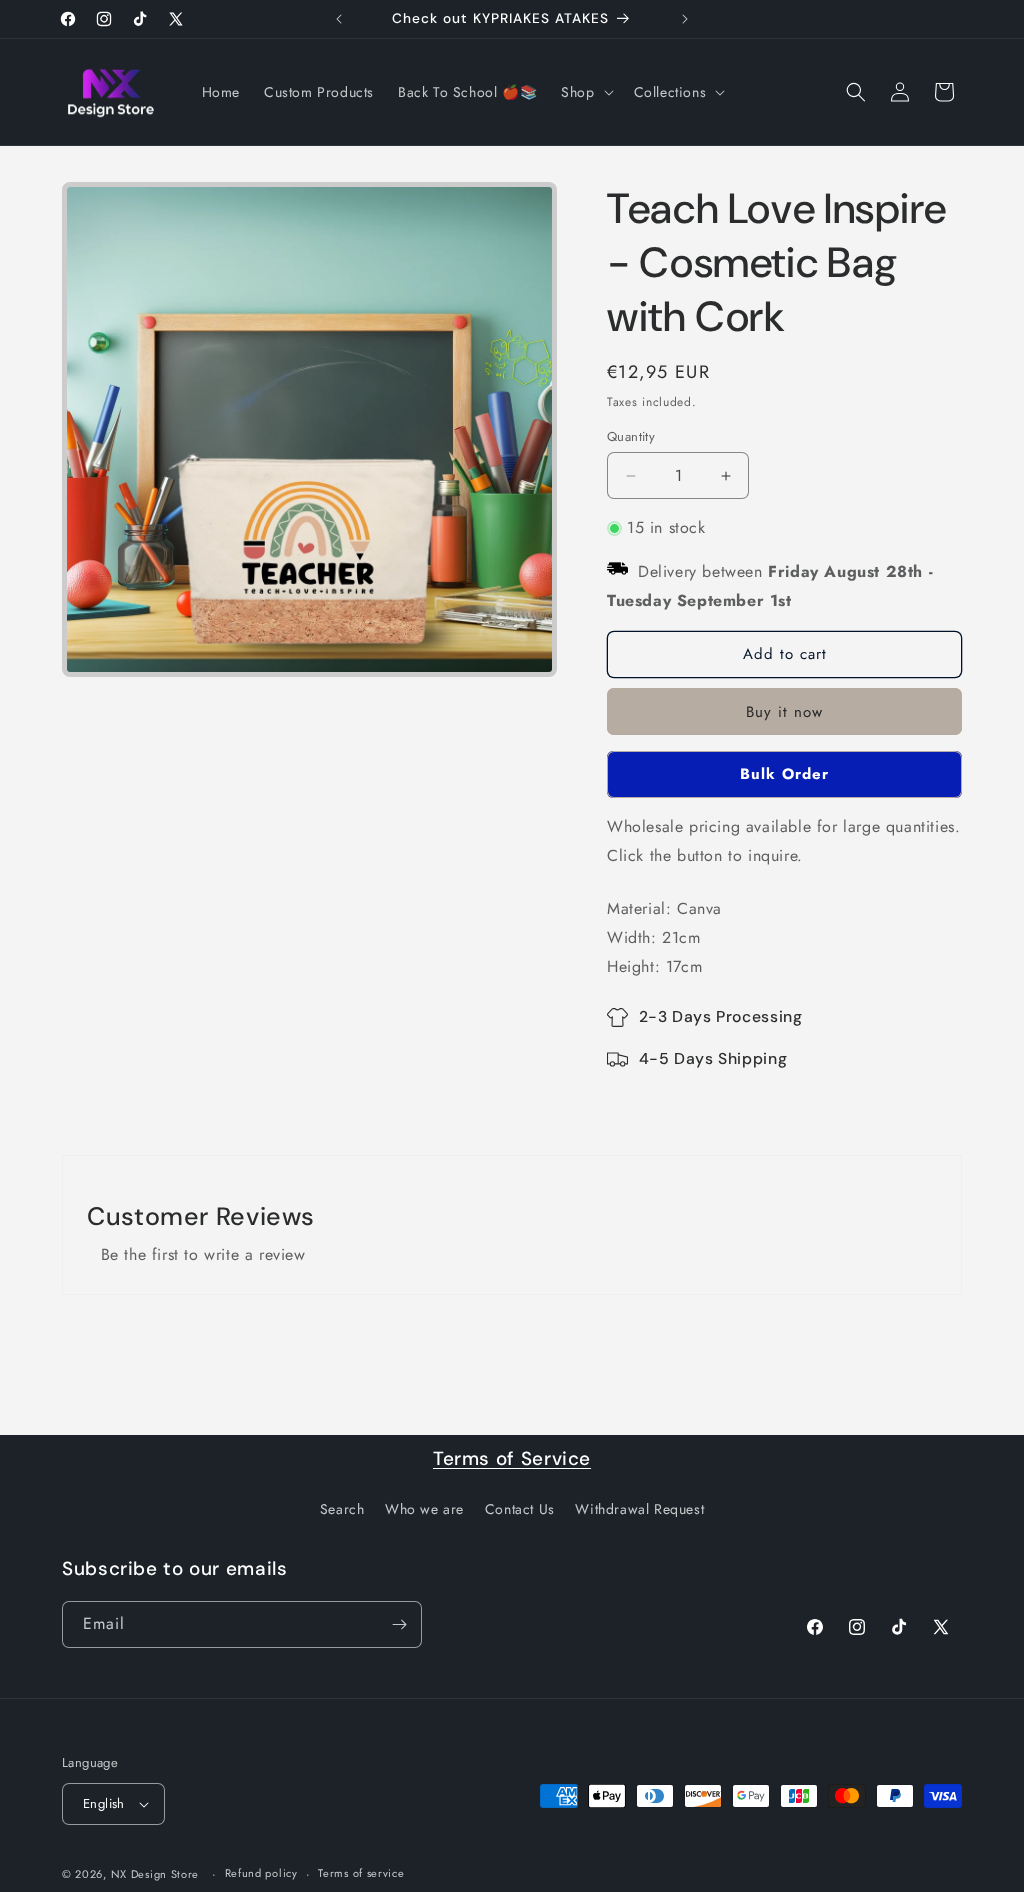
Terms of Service (512, 1458)
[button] (585, 92)
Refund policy (261, 1873)
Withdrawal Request (639, 1509)
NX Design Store (155, 1874)
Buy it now (784, 712)
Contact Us (520, 1509)
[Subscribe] (399, 1624)
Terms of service (361, 1873)
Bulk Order (784, 774)
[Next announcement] (685, 19)
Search (342, 1509)
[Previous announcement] (339, 19)
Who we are (424, 1509)
